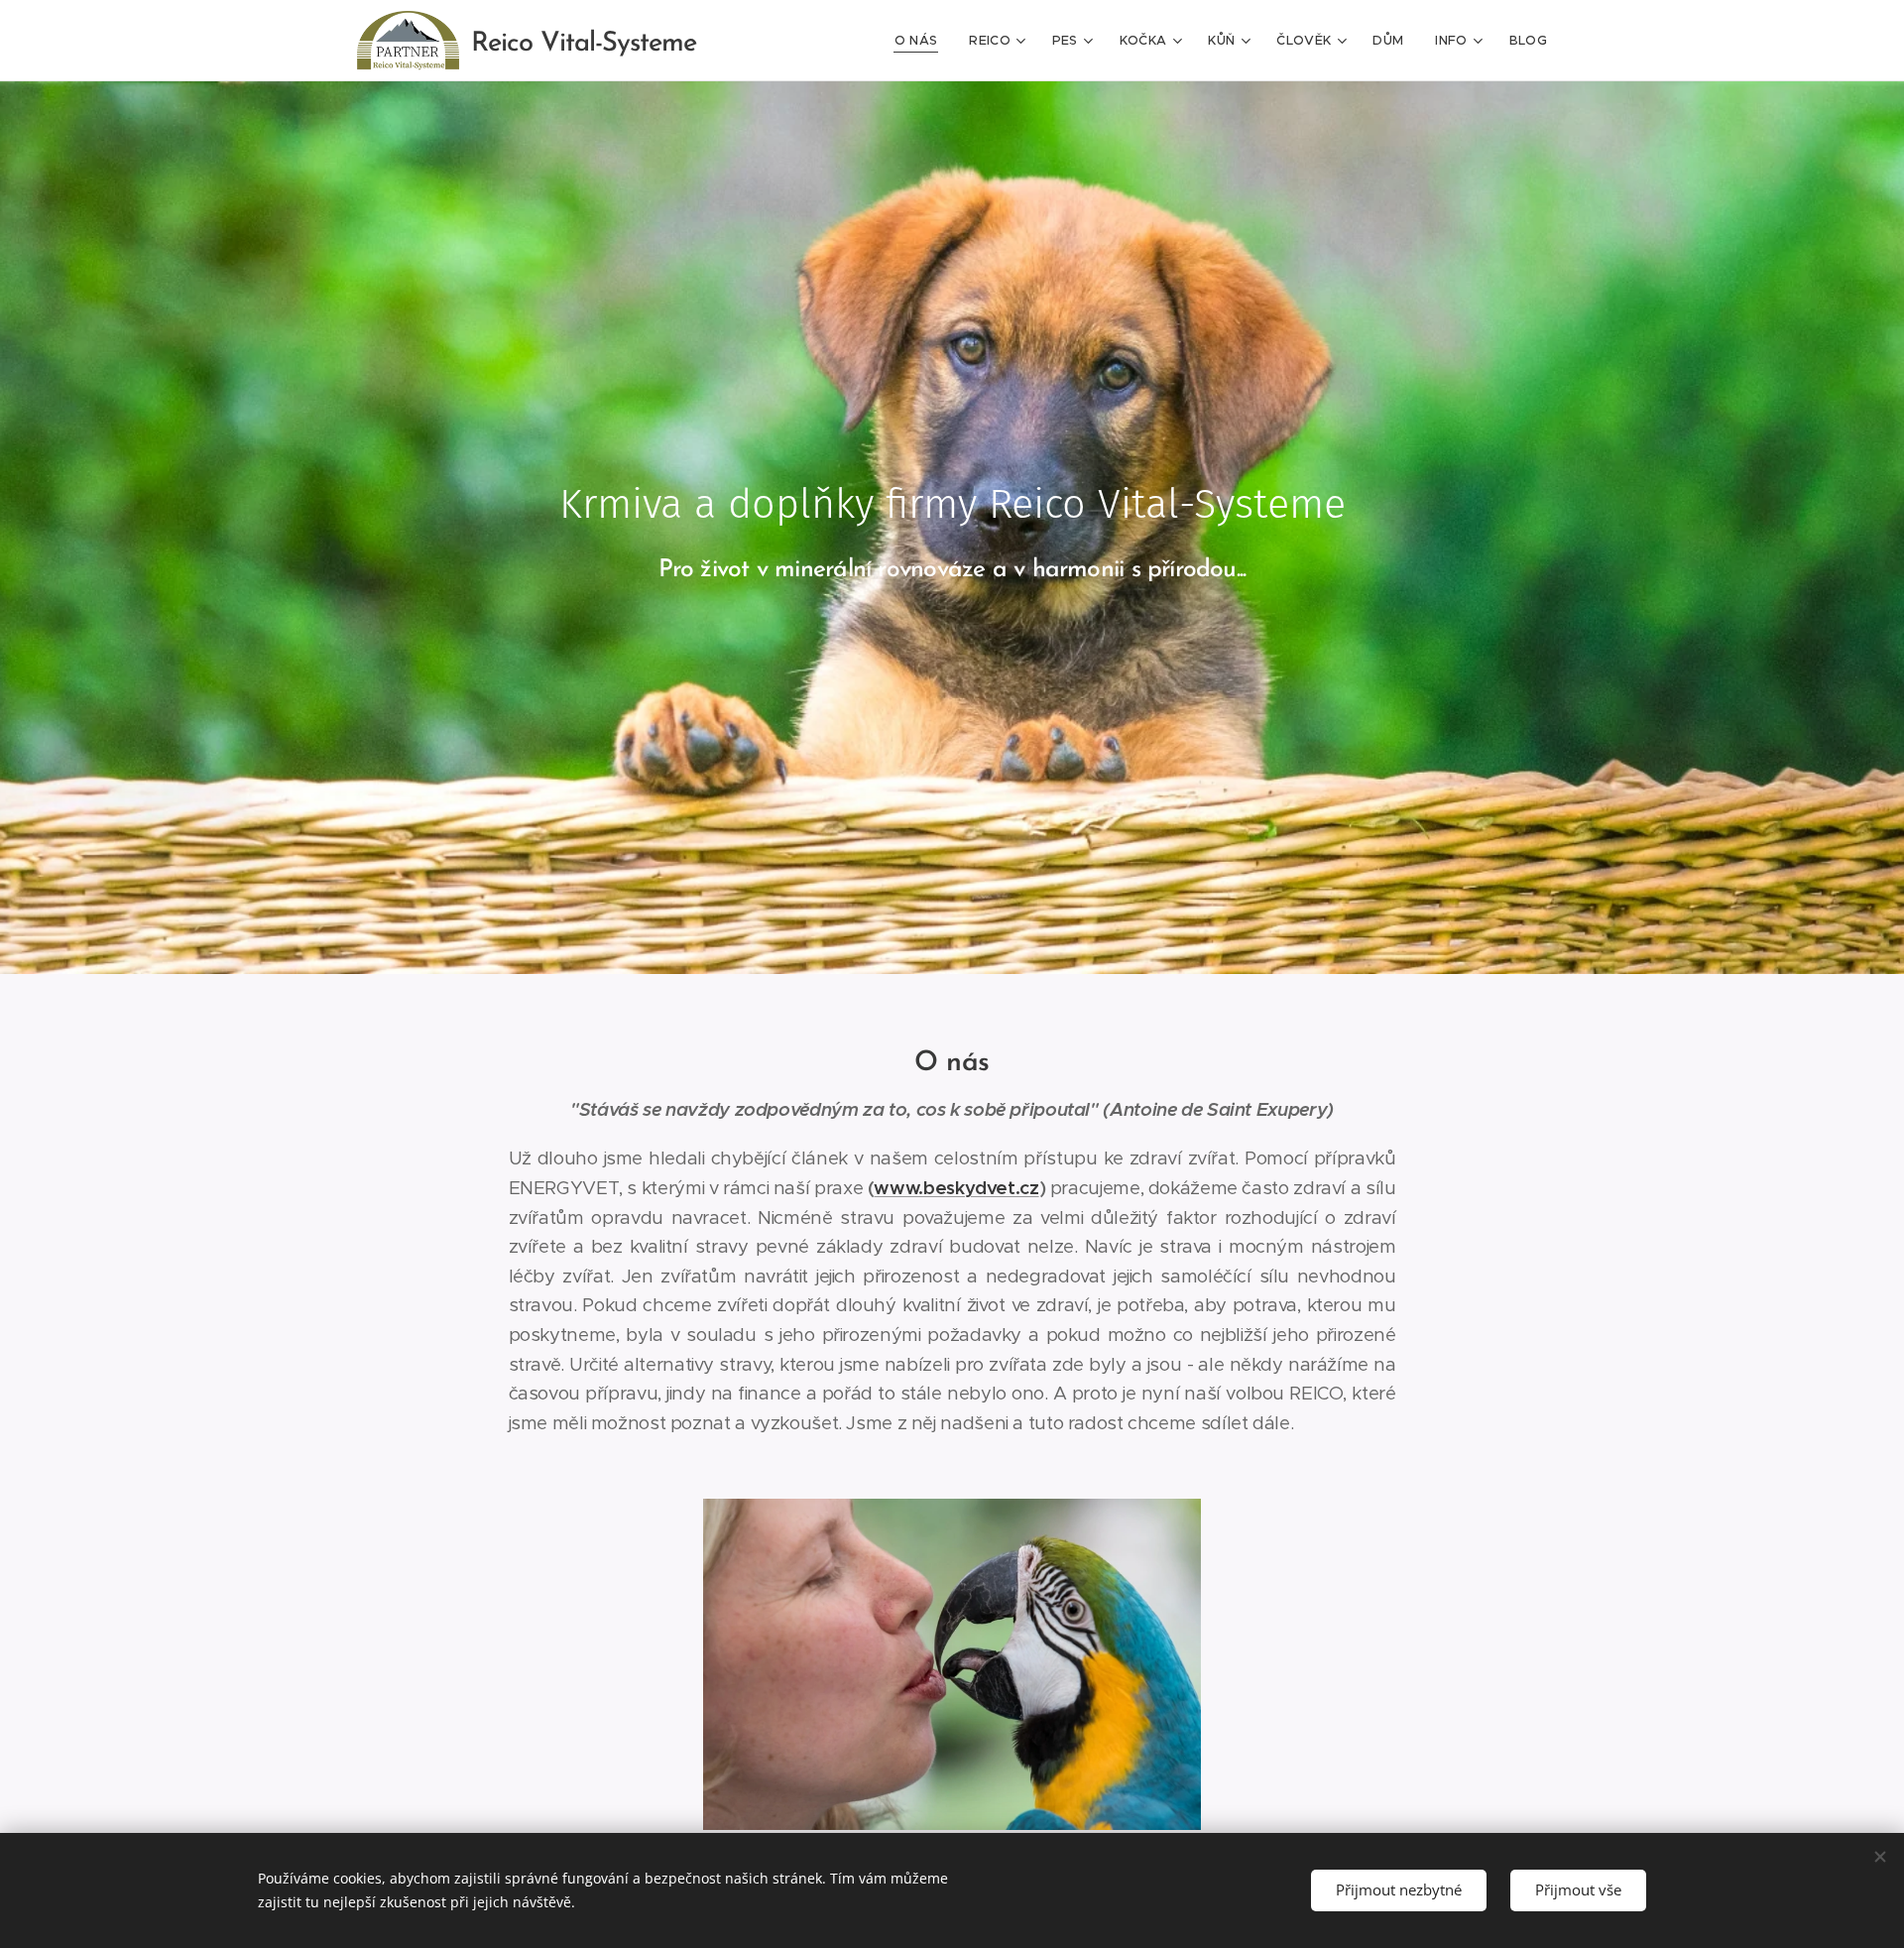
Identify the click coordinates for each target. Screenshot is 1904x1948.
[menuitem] (922, 41)
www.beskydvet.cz (956, 1188)
